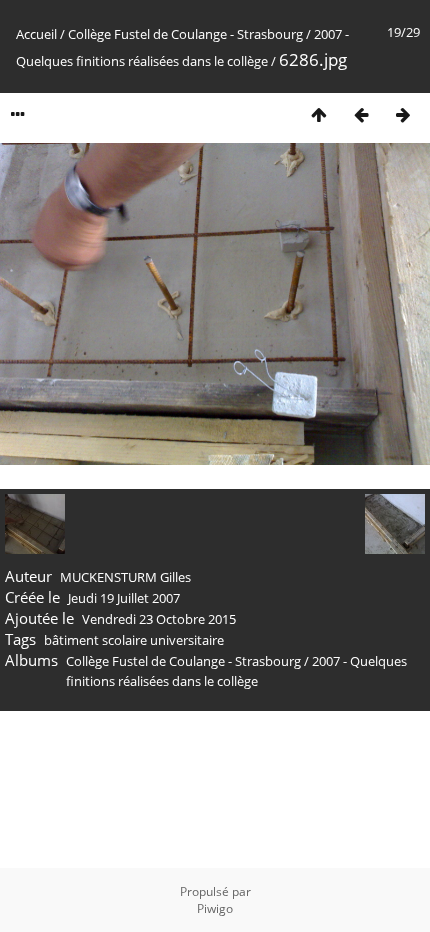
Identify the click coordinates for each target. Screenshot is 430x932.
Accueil (36, 34)
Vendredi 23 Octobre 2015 (159, 619)
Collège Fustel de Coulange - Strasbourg (185, 34)
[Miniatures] (319, 114)
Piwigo (215, 908)
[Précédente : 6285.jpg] (361, 114)
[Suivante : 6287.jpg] (403, 114)
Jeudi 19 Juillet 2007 (124, 598)
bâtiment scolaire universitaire (134, 640)
